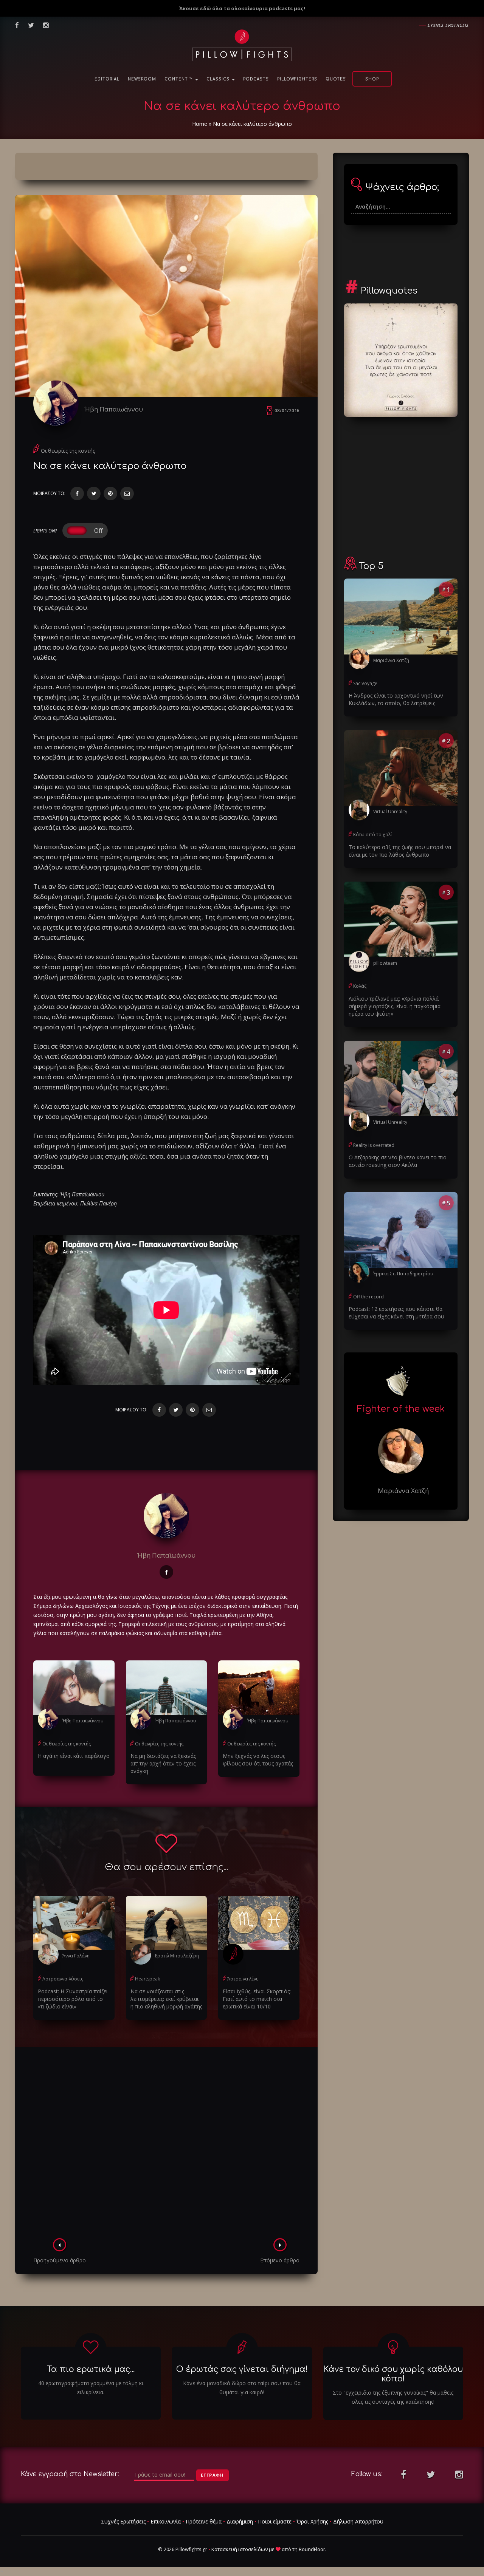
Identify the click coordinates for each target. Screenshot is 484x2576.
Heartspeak (147, 1979)
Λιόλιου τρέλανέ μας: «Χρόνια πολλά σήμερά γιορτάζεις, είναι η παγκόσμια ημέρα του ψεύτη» (395, 1006)
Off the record (368, 1297)
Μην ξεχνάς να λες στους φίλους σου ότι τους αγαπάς (258, 1760)
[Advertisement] (166, 2145)
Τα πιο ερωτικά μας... (91, 2369)
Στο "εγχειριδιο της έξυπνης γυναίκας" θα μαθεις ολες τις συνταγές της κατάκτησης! (393, 2397)
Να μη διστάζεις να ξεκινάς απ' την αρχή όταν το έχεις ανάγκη (163, 1763)
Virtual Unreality (390, 811)
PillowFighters (297, 79)
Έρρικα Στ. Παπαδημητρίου (403, 1274)
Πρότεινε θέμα (204, 2521)
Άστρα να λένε (243, 1979)
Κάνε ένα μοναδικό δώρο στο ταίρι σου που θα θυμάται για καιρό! (242, 2388)
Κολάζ (360, 986)
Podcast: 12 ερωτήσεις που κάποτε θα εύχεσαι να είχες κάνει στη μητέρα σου (396, 1313)
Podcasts (256, 79)
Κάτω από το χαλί (373, 835)
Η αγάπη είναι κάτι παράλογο (74, 1756)
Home (200, 124)
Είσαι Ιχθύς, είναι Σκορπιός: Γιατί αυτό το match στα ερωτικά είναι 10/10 (257, 1999)
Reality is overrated (374, 1145)
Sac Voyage (365, 683)
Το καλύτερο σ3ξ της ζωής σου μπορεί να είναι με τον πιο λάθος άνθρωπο (400, 851)
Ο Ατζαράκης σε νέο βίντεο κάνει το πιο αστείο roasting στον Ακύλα (398, 1161)
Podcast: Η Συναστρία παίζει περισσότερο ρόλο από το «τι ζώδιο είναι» (73, 1999)
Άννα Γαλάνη (76, 1956)
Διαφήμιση (240, 2521)
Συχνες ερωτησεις (448, 25)
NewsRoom (142, 79)
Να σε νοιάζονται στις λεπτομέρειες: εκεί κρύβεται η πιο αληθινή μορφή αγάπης (166, 1999)
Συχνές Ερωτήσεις (123, 2521)
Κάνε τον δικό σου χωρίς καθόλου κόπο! (393, 2374)
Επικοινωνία (166, 2521)
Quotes (336, 79)
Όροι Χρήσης (312, 2521)
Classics (219, 79)
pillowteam (385, 963)
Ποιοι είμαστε (275, 2521)
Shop (372, 79)
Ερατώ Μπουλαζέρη (177, 1956)
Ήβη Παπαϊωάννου (114, 409)
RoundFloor (312, 2549)
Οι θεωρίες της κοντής (68, 451)
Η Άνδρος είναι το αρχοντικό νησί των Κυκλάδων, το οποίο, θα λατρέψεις (396, 699)
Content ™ (179, 79)
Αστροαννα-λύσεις (63, 1979)
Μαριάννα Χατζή (391, 660)
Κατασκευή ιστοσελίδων (240, 2549)
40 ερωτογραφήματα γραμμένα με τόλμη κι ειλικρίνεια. (91, 2388)
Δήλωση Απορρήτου (358, 2521)
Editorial (107, 79)
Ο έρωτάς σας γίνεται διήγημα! (242, 2369)
